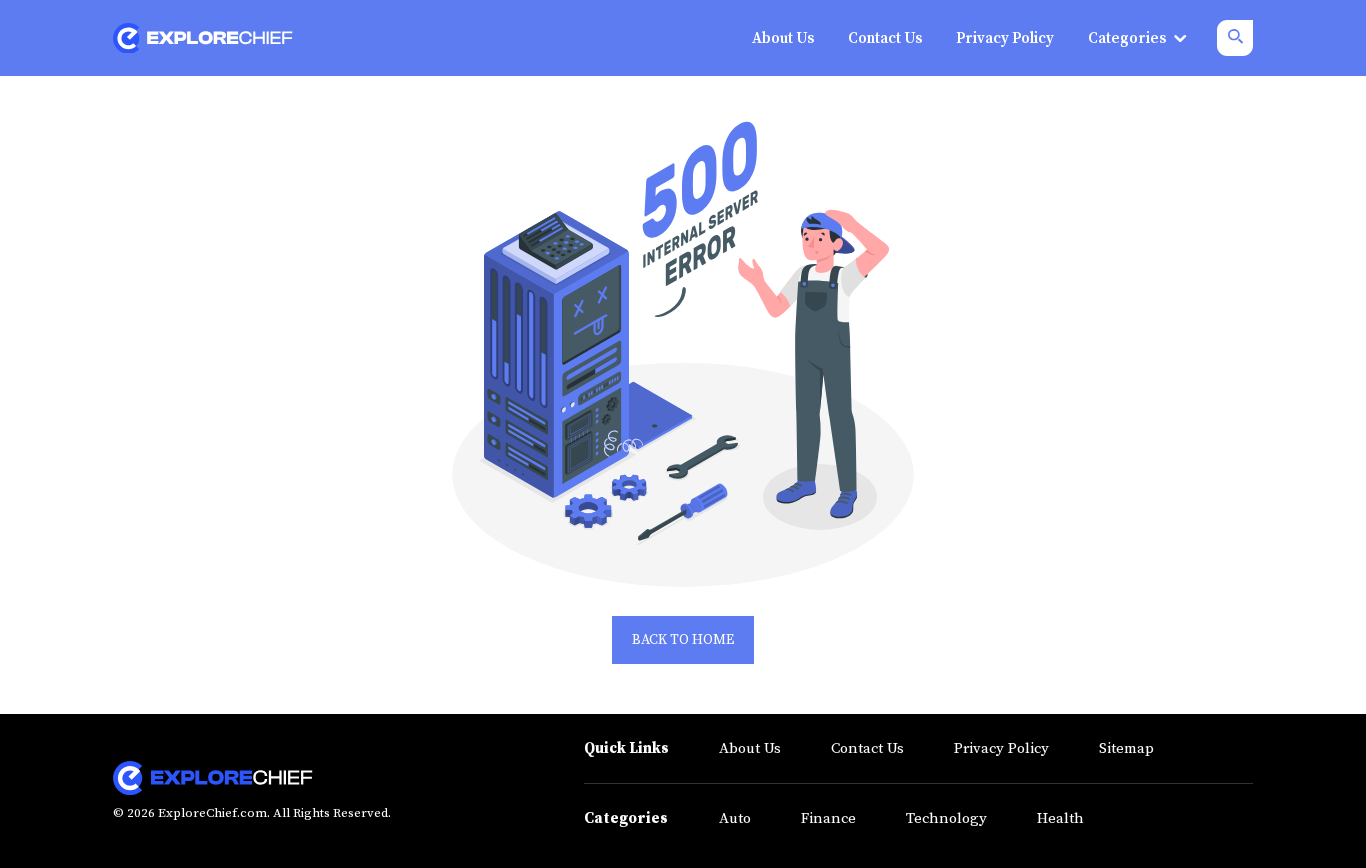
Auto (735, 818)
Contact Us (867, 748)
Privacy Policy (1001, 748)
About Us (750, 748)
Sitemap (1126, 748)
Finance (828, 818)
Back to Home (683, 640)
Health (1060, 818)
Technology (946, 818)
